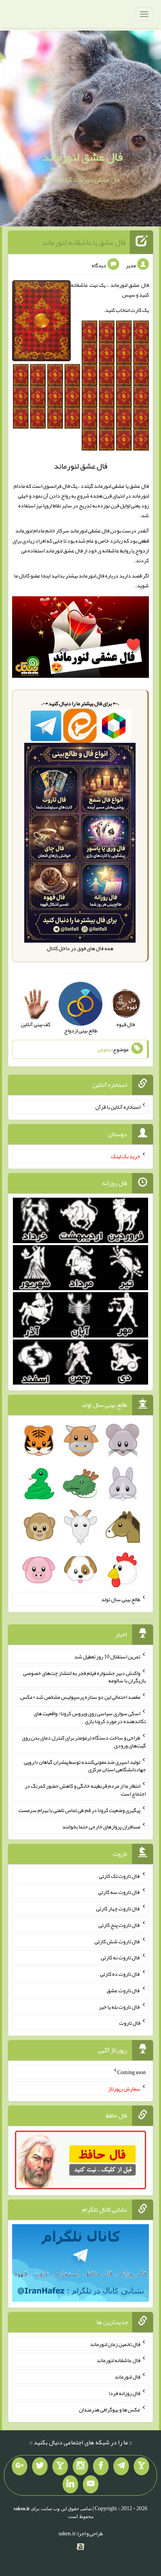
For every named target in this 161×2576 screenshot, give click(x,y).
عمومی (104, 1049)
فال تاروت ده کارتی (120, 1974)
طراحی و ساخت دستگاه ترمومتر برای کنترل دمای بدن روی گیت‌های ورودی (84, 1741)
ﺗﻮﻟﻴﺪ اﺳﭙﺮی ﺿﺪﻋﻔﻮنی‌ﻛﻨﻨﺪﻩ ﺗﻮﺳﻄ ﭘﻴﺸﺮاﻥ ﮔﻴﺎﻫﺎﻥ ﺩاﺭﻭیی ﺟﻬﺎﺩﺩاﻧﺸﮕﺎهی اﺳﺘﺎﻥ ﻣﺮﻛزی (85, 1765)
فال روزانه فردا (124, 2393)
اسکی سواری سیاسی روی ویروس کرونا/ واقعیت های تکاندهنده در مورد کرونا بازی (90, 1717)
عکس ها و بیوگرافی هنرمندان (110, 2409)
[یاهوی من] (141, 2466)
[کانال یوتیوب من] (91, 2484)
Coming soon (131, 2072)
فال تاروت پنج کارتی (119, 1925)
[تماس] (60, 2466)
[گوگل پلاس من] (20, 2466)
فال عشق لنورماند (82, 157)
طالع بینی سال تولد (121, 1599)
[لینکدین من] (70, 2484)
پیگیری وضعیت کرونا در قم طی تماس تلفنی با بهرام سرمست (79, 1810)
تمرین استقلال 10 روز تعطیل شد (107, 1656)
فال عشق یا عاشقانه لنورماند (84, 242)
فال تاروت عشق (123, 1990)
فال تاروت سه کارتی (119, 1892)
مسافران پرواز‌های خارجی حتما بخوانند (101, 1827)
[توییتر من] (40, 2466)
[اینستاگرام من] (80, 2466)
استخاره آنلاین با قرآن (118, 1107)
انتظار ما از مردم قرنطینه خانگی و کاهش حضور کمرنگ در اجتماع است (85, 1790)
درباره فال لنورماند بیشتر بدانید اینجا (80, 576)
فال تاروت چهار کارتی (118, 1908)
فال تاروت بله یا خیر (120, 2006)
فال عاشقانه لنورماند (118, 2360)
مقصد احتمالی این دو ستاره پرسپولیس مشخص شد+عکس (80, 1697)
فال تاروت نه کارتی (121, 1957)
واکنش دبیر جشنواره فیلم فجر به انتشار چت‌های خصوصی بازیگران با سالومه (84, 1676)
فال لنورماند (127, 2377)
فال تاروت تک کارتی (120, 1875)
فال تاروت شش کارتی (117, 1941)
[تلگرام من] (121, 2466)
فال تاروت (130, 2023)
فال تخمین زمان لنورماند (115, 2344)
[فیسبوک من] (101, 2466)
